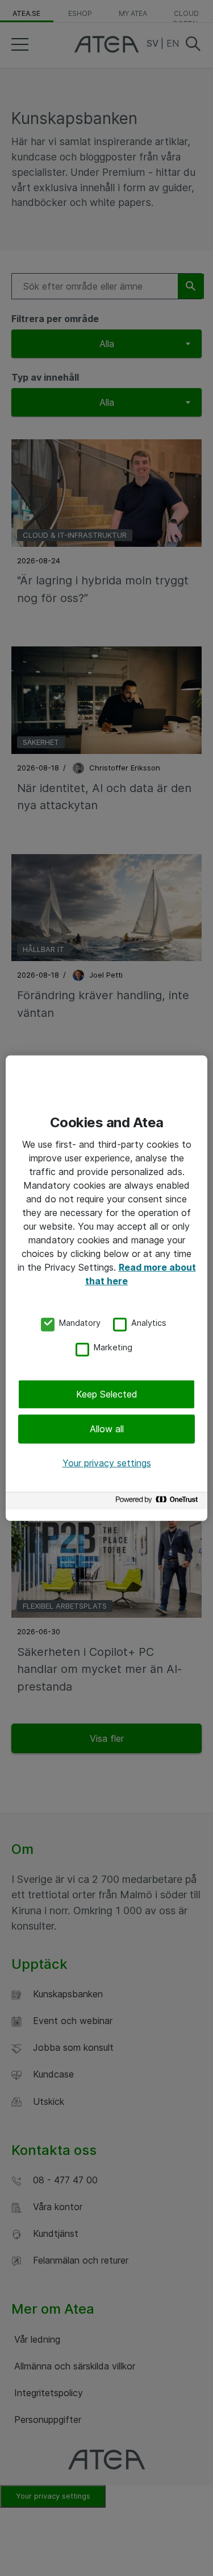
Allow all (107, 1429)
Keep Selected (107, 1394)
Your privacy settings (107, 1463)
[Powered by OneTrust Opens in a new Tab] (158, 1503)
